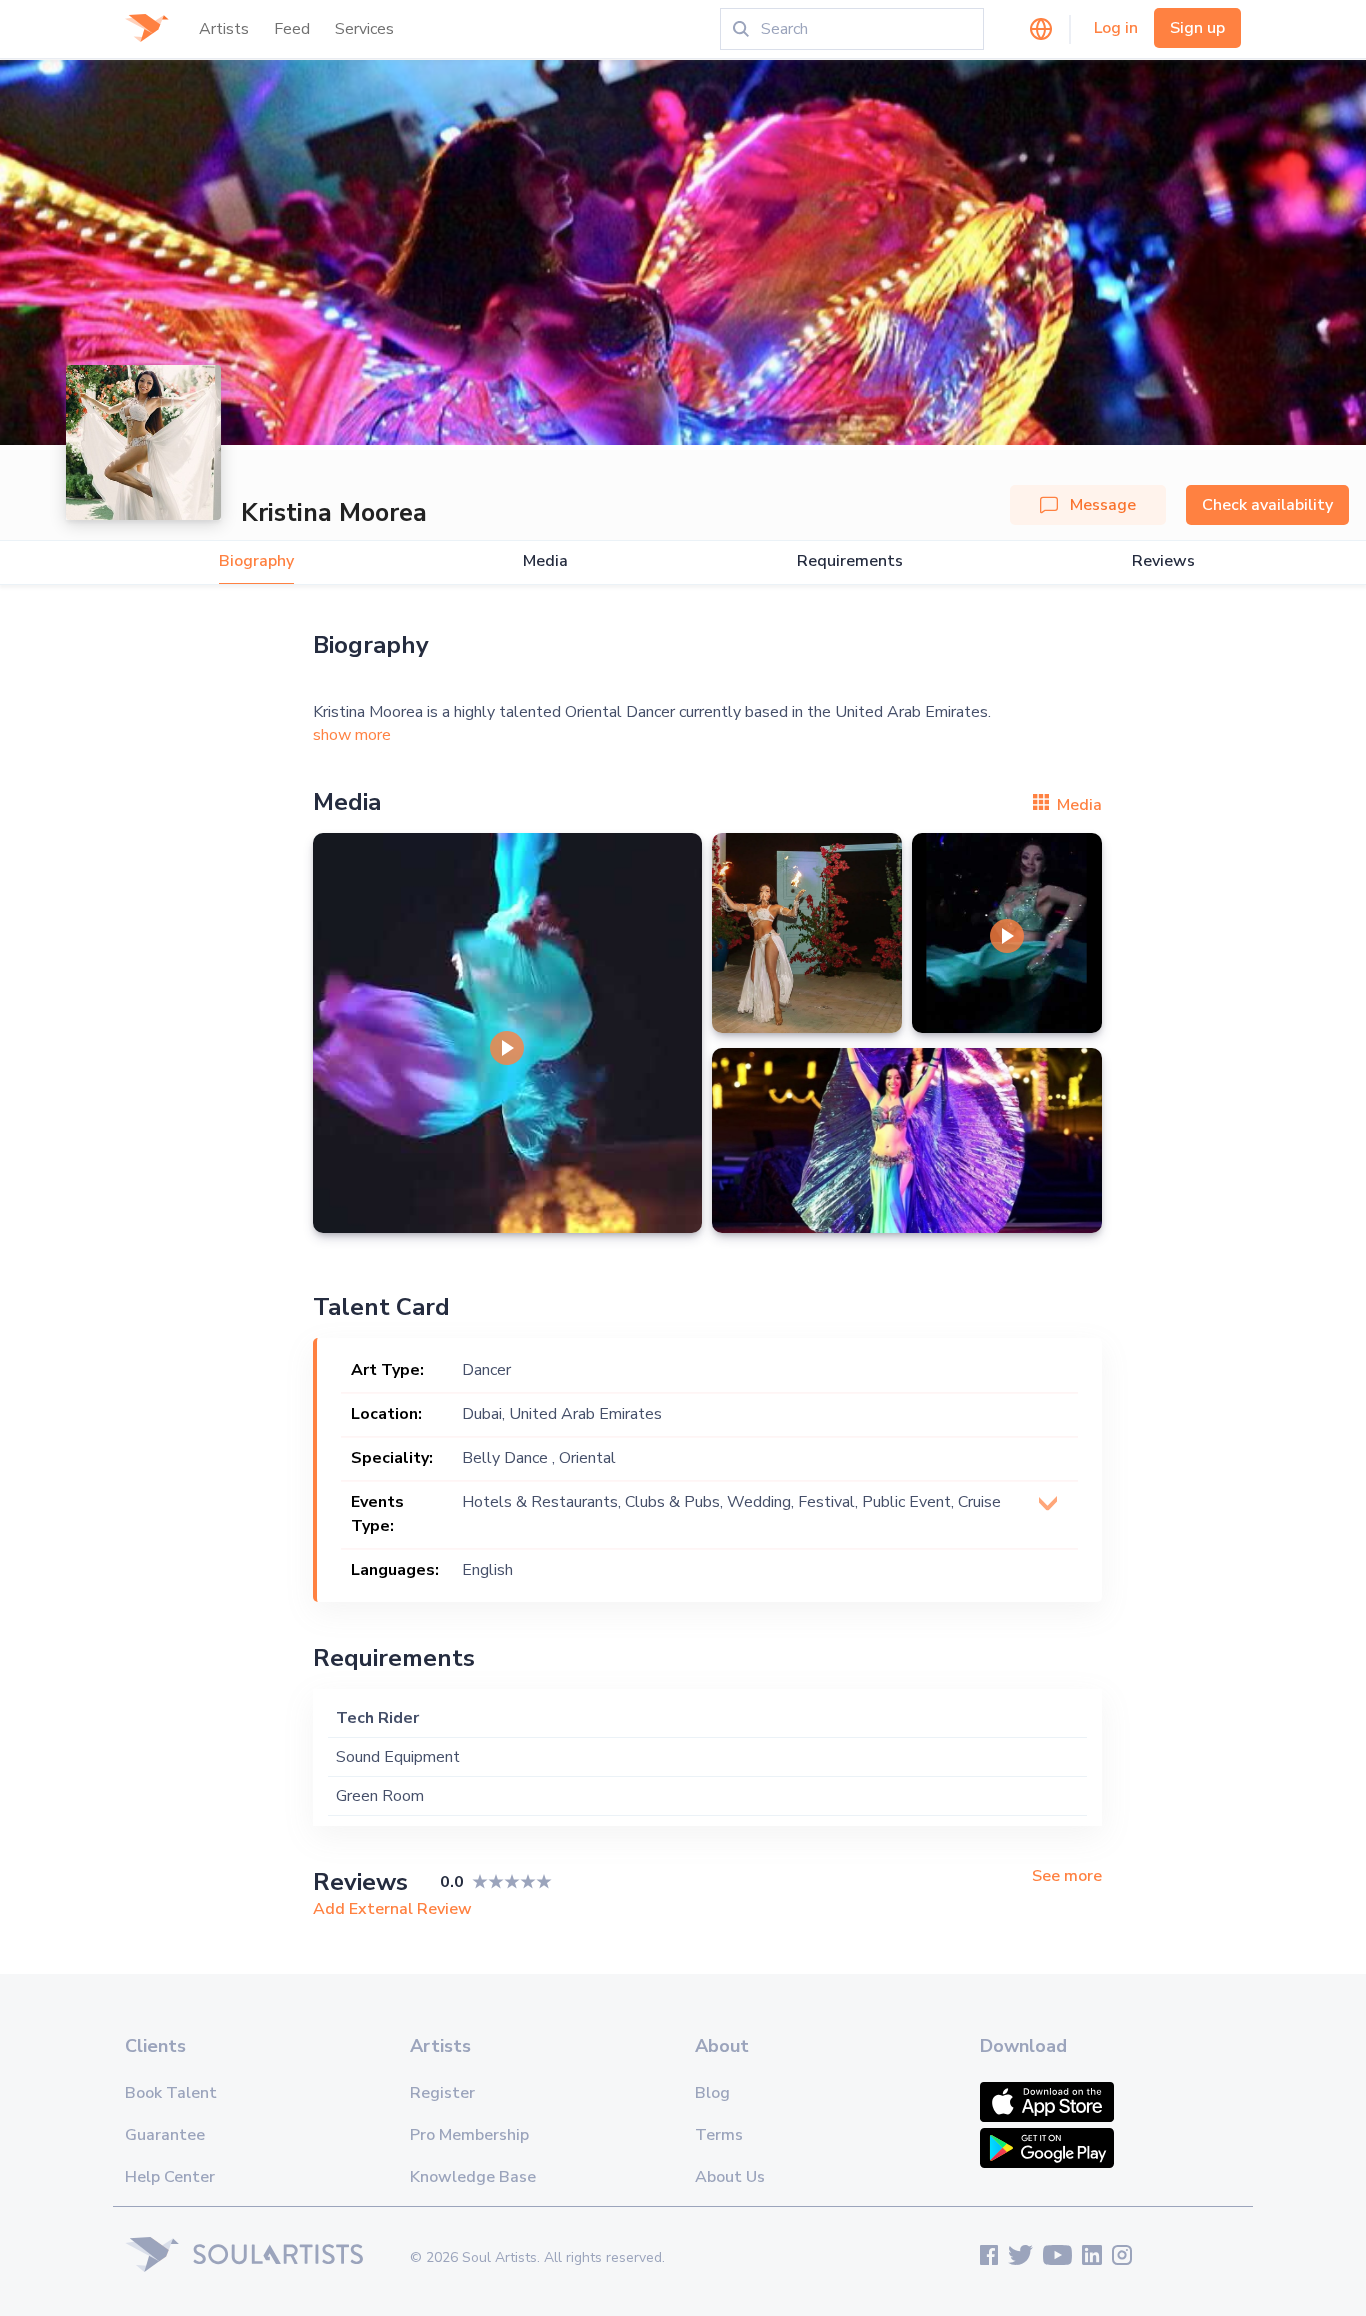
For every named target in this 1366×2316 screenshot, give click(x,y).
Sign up (1197, 28)
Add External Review (392, 1909)
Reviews (1163, 561)
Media (545, 561)
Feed (292, 29)
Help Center (170, 2177)
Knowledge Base (473, 2177)
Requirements (850, 561)
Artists (224, 29)
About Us (730, 2177)
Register (442, 2093)
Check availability (1267, 505)
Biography (256, 561)
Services (364, 29)
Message (1103, 505)
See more (1067, 1876)
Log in (1116, 28)
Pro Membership (469, 2135)
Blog (712, 2093)
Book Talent (171, 2093)
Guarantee (165, 2135)
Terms (719, 2135)
